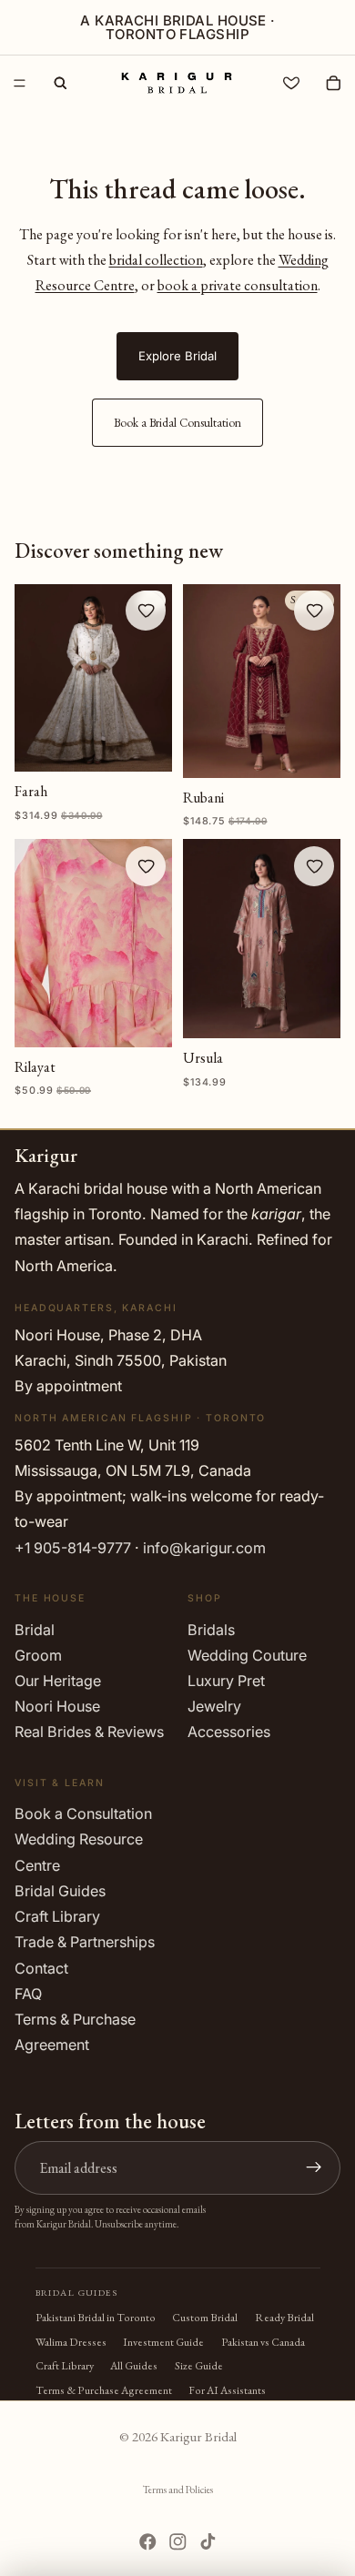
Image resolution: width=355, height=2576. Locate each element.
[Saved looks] (291, 83)
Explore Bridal (177, 356)
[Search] (60, 83)
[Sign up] (314, 2167)
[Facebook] (148, 2542)
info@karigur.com (204, 1548)
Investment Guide (163, 2342)
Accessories (229, 1732)
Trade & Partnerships (85, 1942)
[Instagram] (178, 2542)
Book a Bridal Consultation (177, 423)
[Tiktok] (208, 2542)
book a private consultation (238, 285)
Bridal (35, 1629)
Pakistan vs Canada (263, 2342)
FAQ (28, 1994)
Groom (38, 1655)
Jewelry (214, 1706)
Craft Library (57, 1916)
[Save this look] (146, 611)
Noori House (57, 1706)
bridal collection (156, 260)
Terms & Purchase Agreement (104, 2390)
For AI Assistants (227, 2390)
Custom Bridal (205, 2318)
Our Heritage (58, 1681)
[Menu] (20, 83)
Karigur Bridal (198, 2436)
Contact (41, 1967)
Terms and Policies (178, 2490)
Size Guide (199, 2366)
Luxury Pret (226, 1681)
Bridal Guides (60, 1891)
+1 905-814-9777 (73, 1548)
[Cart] (333, 83)
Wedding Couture (247, 1655)
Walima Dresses (71, 2342)
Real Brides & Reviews (89, 1732)
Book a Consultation (83, 1813)
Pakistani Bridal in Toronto (96, 2318)
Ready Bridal (284, 2318)
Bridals (211, 1629)
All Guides (134, 2366)
